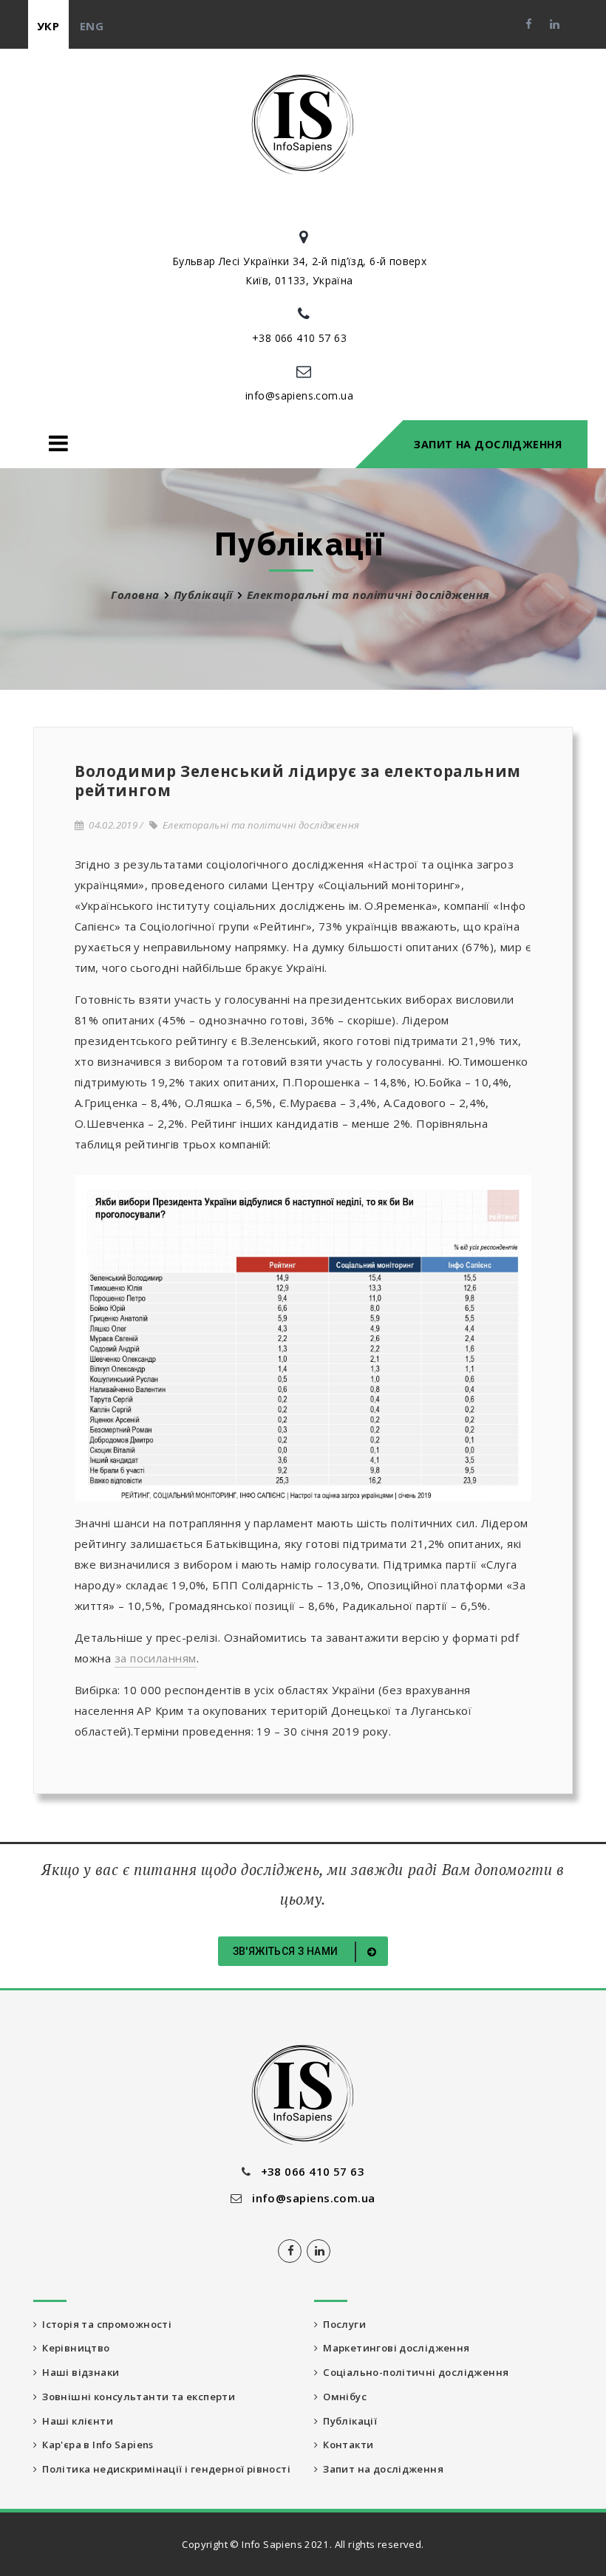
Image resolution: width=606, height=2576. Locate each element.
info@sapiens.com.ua (299, 395)
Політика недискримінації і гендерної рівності (164, 2469)
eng (92, 26)
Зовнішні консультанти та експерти (136, 2397)
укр (48, 26)
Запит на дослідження (488, 444)
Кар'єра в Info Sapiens (95, 2445)
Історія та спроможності (104, 2324)
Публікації (203, 595)
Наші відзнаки (78, 2372)
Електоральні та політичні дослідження (258, 825)
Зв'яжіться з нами (287, 1951)
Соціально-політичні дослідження (413, 2372)
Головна (135, 595)
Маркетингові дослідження (394, 2348)
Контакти (345, 2445)
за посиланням (156, 1658)
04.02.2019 (110, 825)
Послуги (342, 2324)
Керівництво (73, 2348)
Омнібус (342, 2397)
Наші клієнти (75, 2421)
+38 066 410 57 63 (299, 338)
